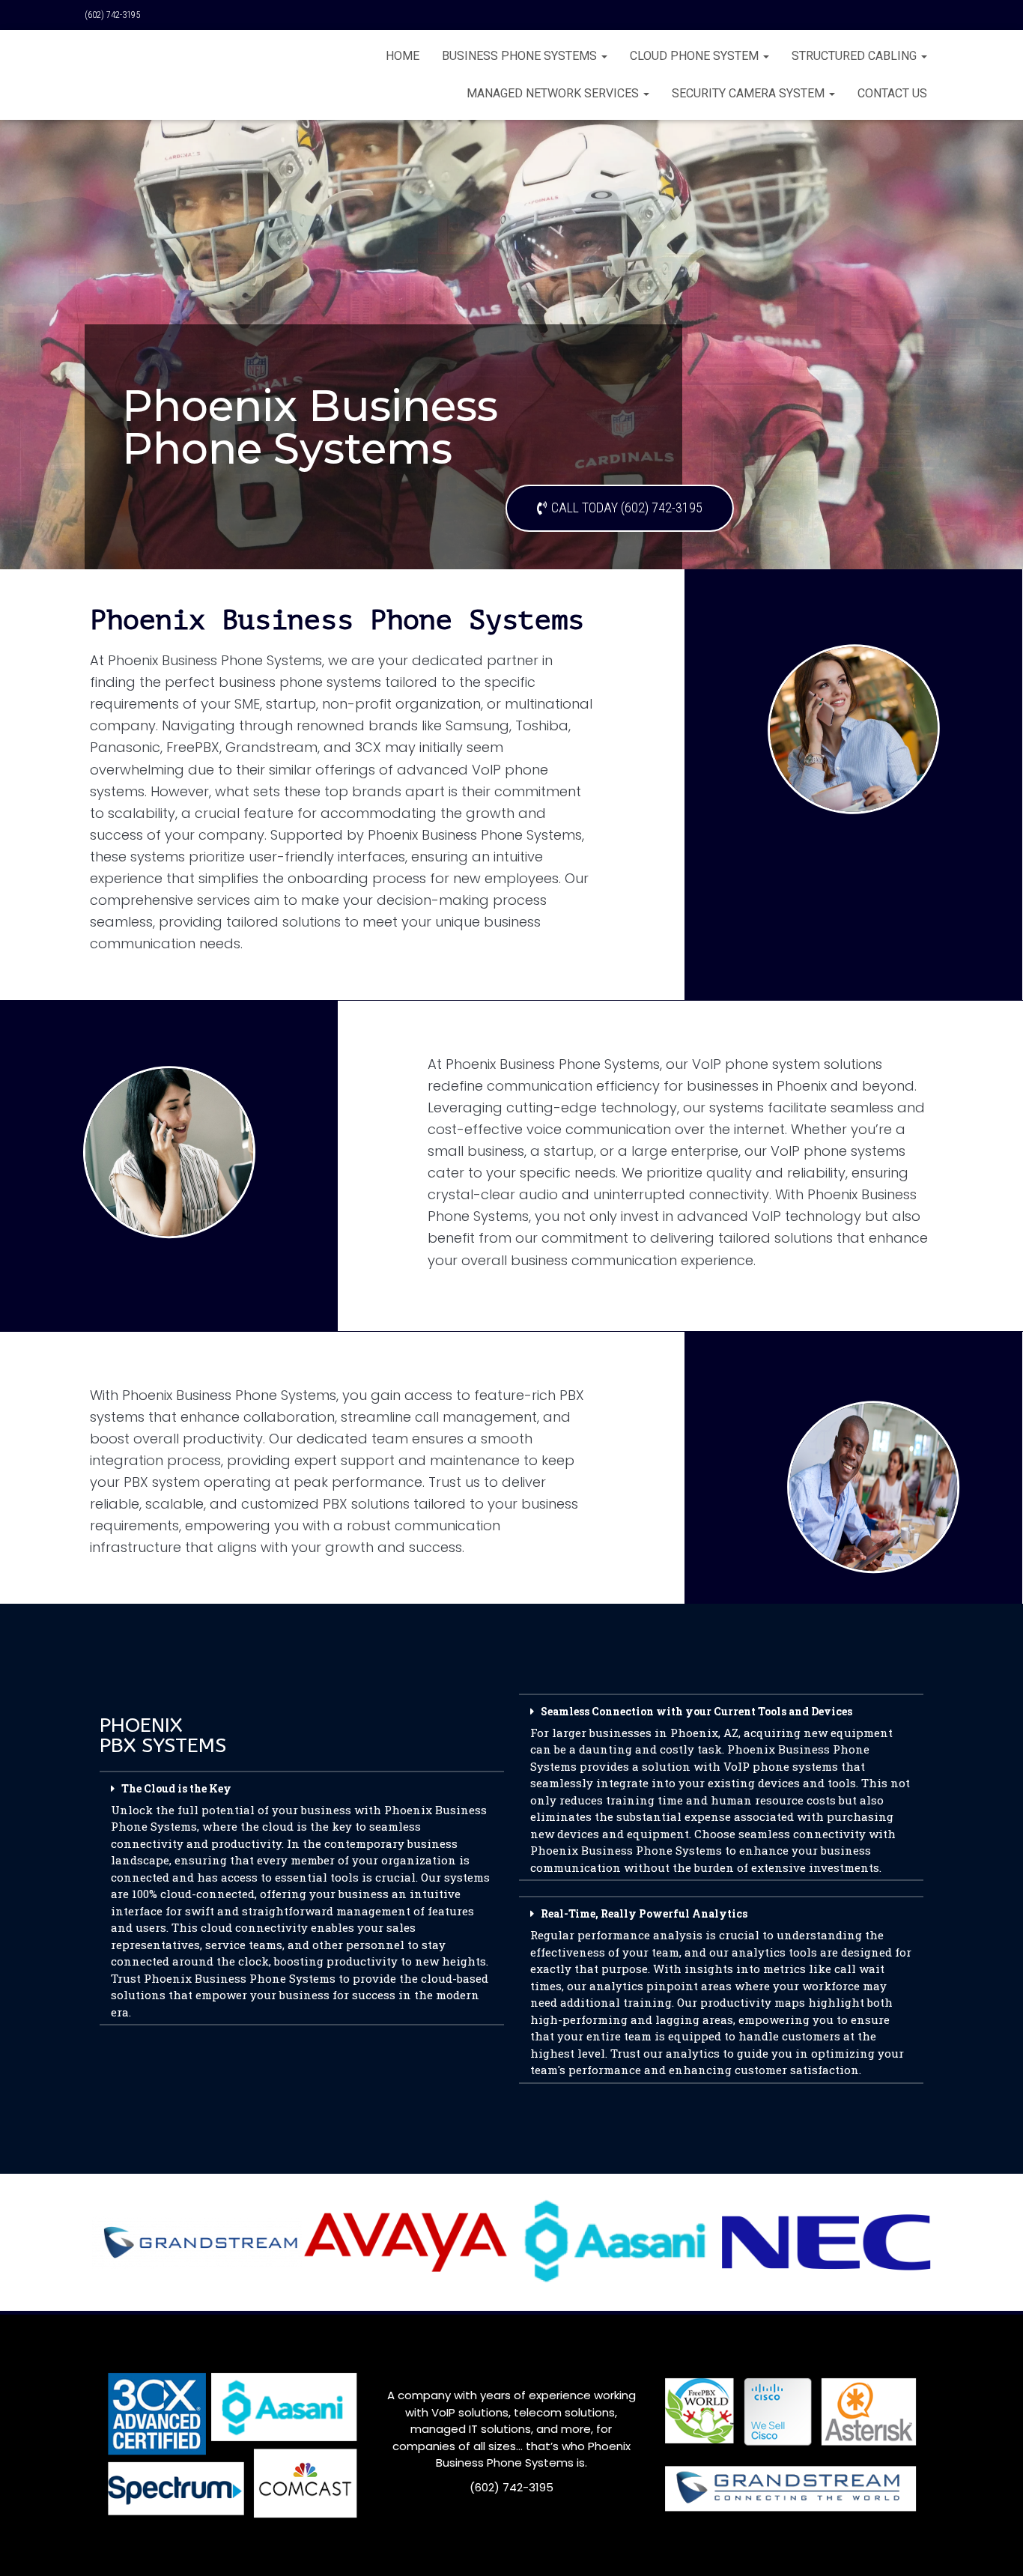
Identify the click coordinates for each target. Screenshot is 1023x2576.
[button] (302, 1895)
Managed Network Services (554, 93)
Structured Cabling (856, 56)
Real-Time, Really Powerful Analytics (721, 1992)
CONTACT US (892, 93)
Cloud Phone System (696, 56)
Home (403, 56)
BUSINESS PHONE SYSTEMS (521, 56)
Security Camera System (750, 93)
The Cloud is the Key (300, 1900)
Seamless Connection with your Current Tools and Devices (720, 1789)
